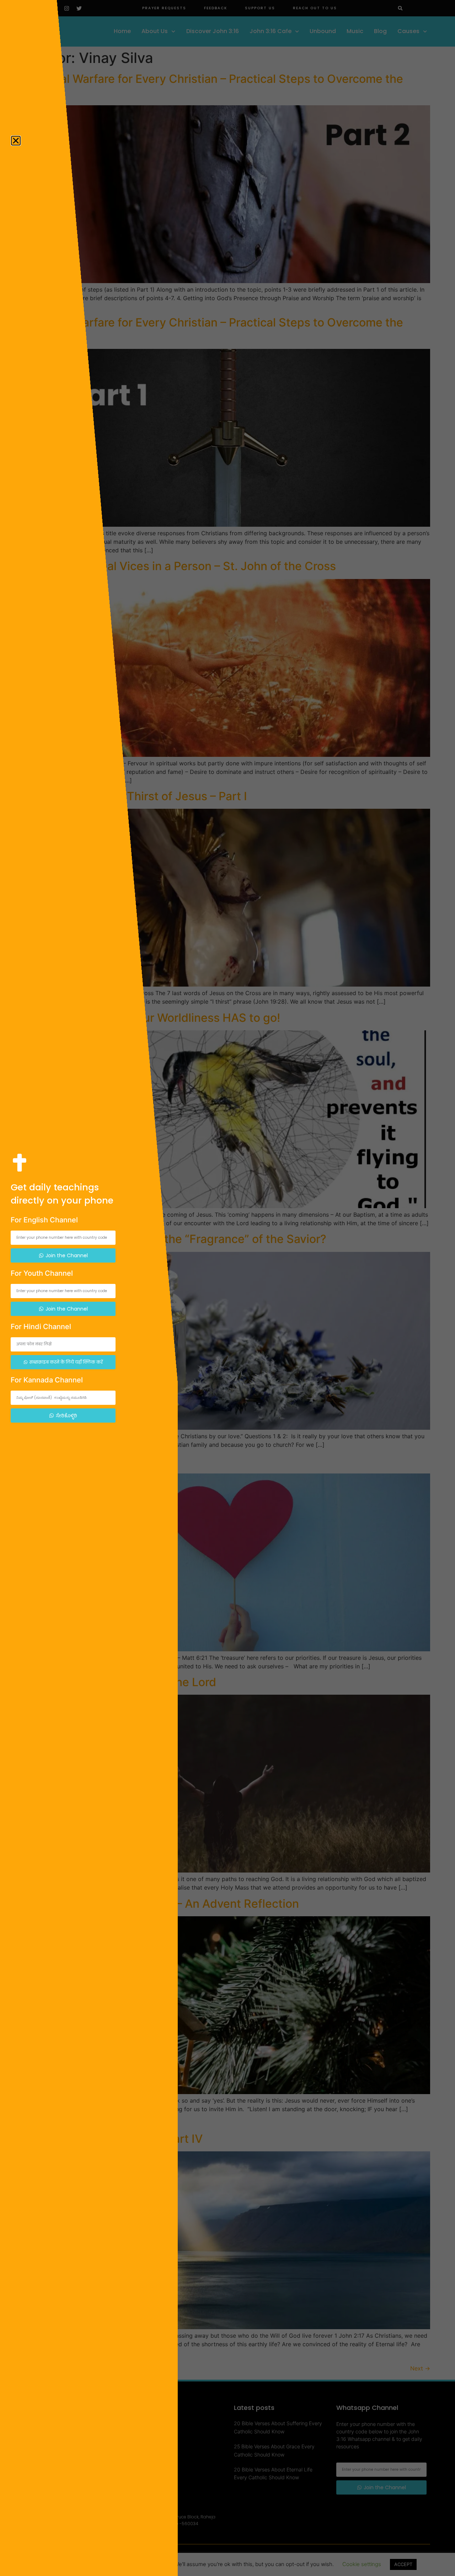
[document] (227, 1288)
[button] (16, 141)
